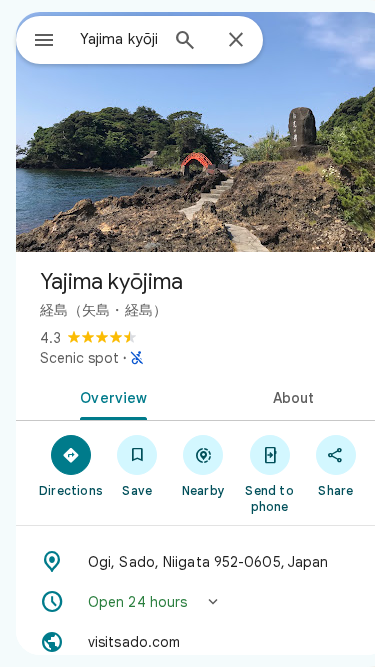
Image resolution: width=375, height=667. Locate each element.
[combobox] (118, 39)
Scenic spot (79, 358)
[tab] (110, 396)
